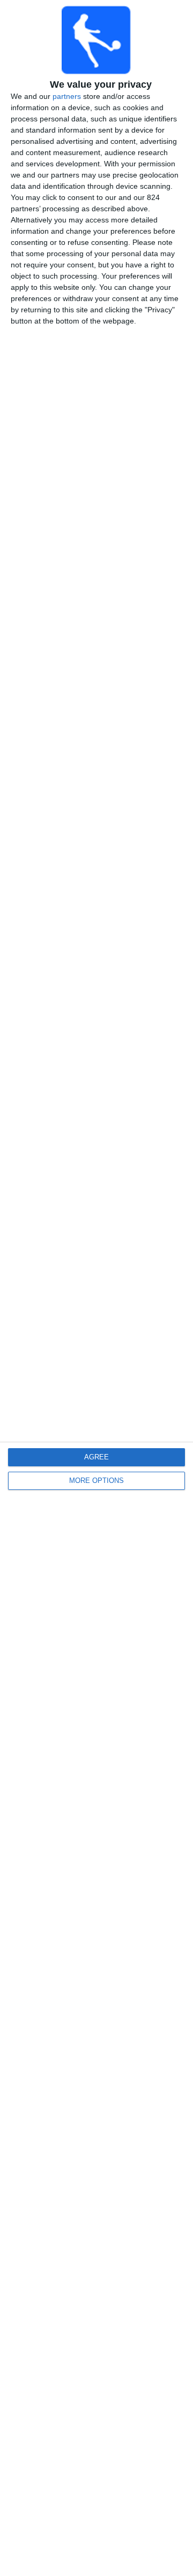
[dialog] (96, 1288)
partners (67, 96)
